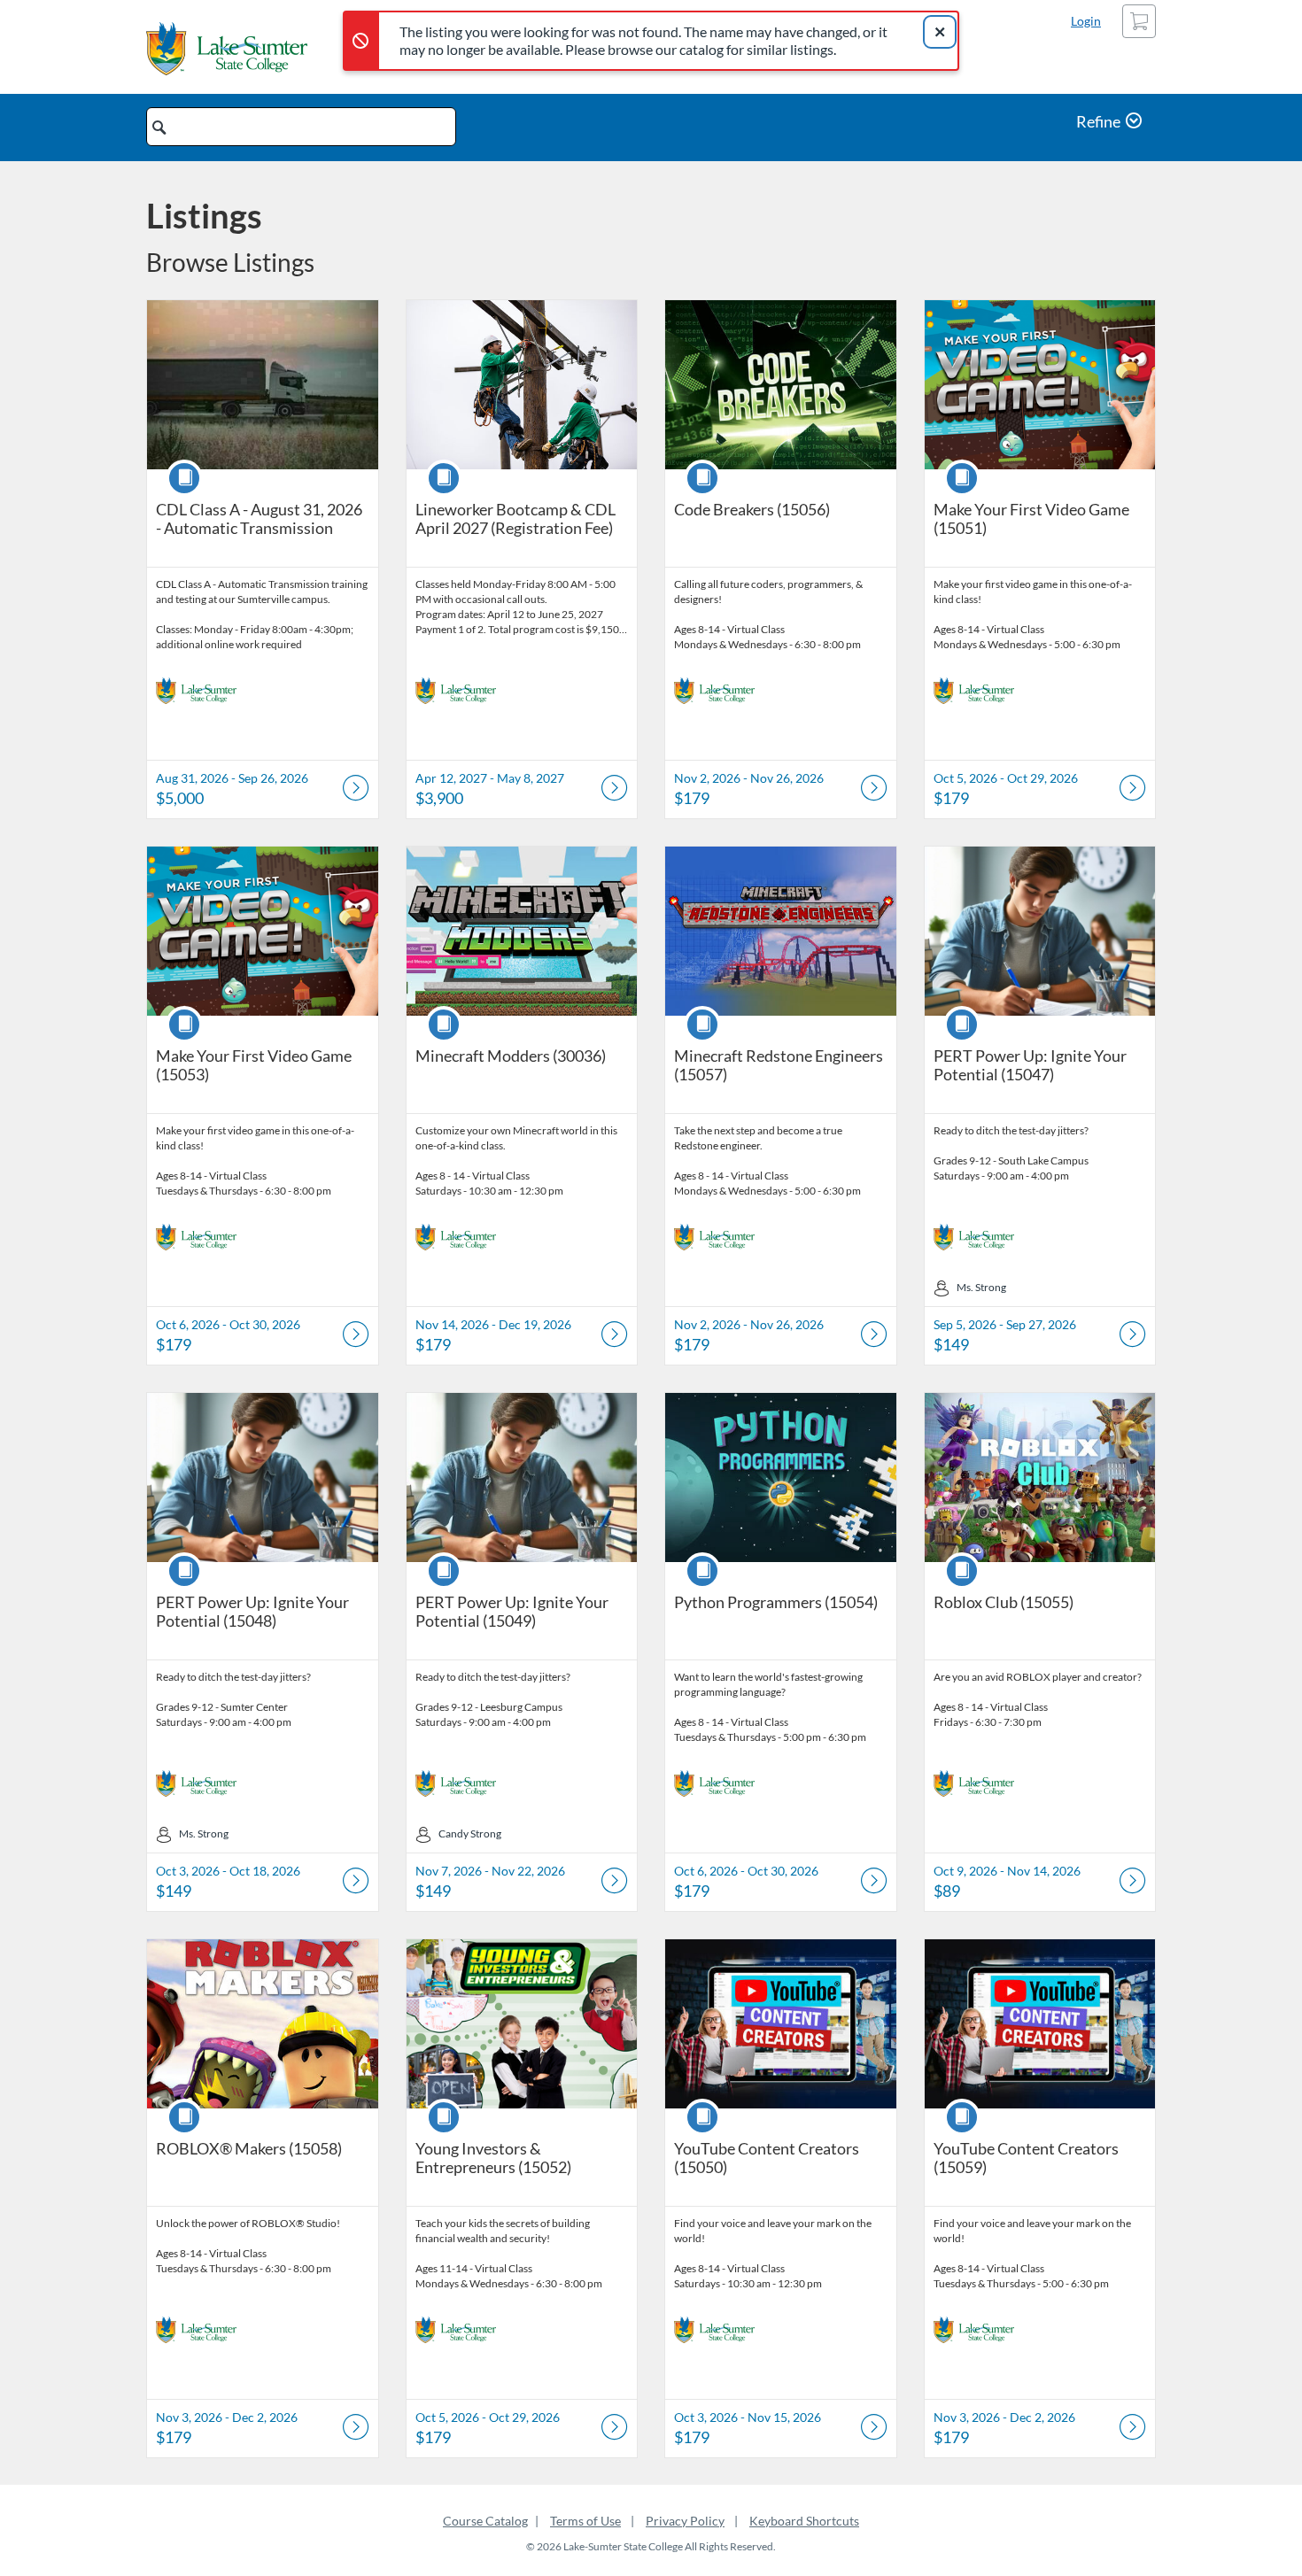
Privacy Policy (685, 2521)
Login (1086, 21)
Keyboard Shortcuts (804, 2521)
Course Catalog (485, 2521)
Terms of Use (585, 2521)
